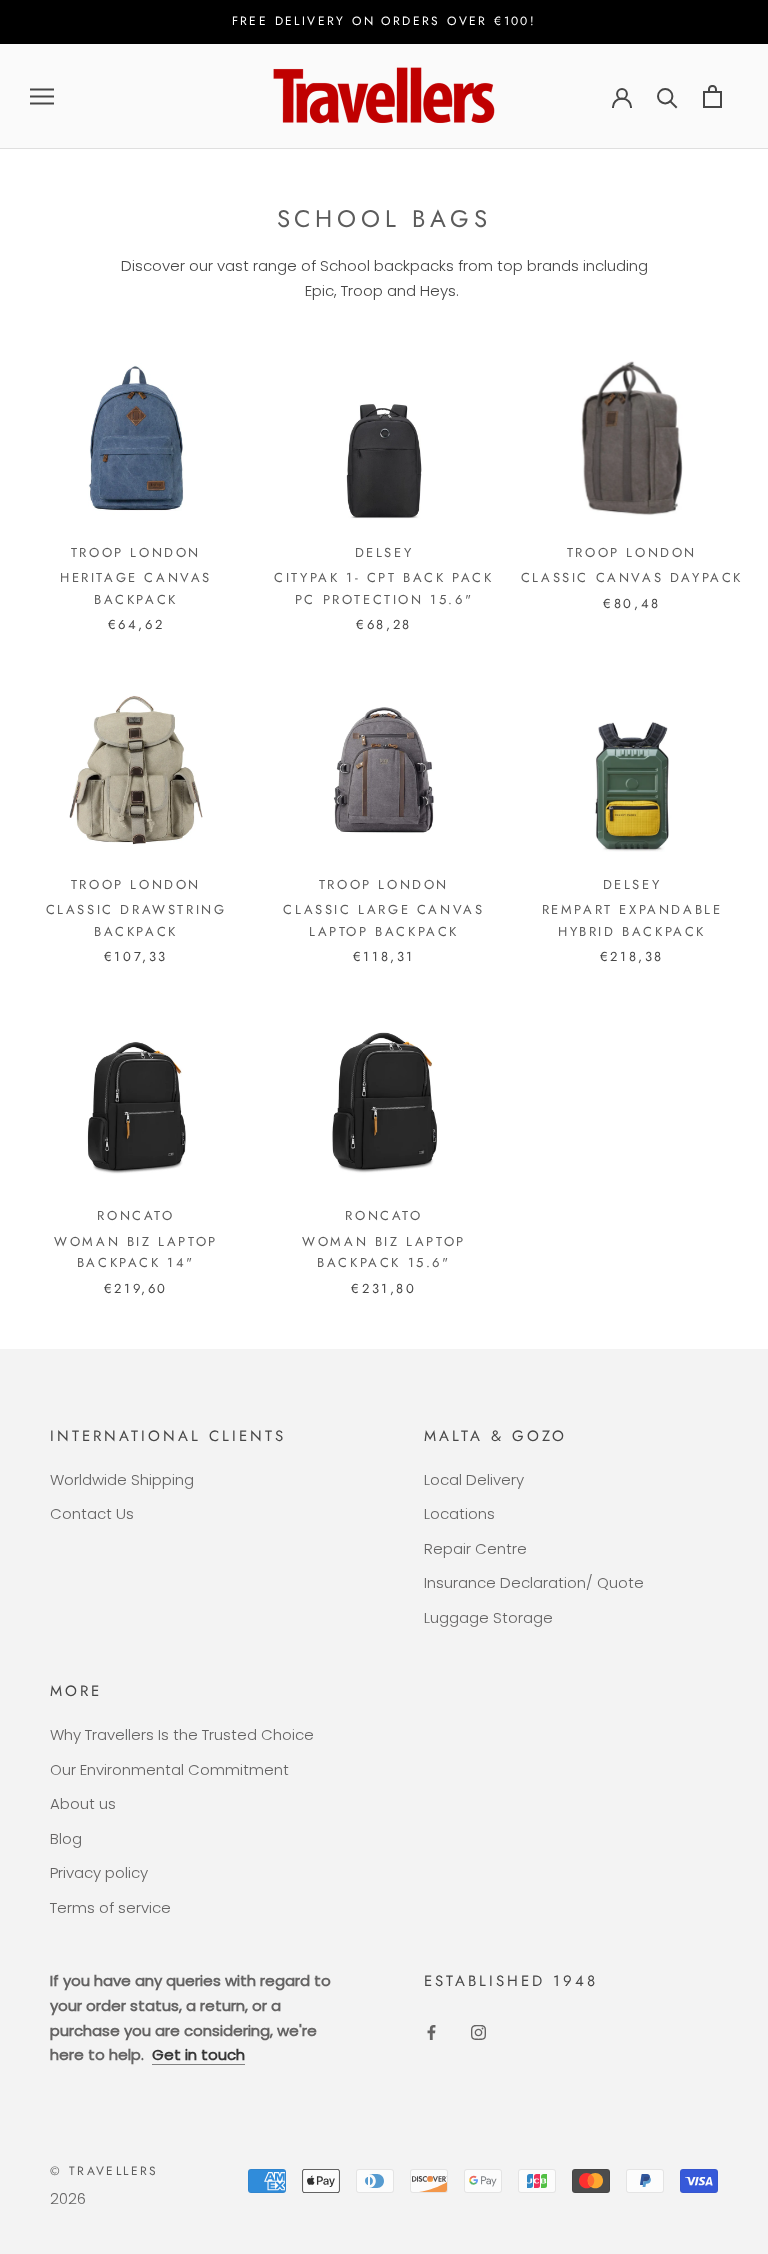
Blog (66, 1838)
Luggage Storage (488, 1617)
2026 (68, 2198)
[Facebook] (431, 2032)
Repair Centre (475, 1548)
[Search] (667, 96)
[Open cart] (712, 96)
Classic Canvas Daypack (632, 577)
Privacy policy (99, 1872)
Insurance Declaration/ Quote (534, 1582)
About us (83, 1803)
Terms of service (110, 1907)
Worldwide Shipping (122, 1479)
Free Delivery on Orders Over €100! (384, 21)
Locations (459, 1513)
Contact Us (92, 1513)
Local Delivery (474, 1479)
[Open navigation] (42, 96)
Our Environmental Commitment (169, 1769)
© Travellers (104, 2171)
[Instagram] (478, 2032)
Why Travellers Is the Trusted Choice (182, 1734)
